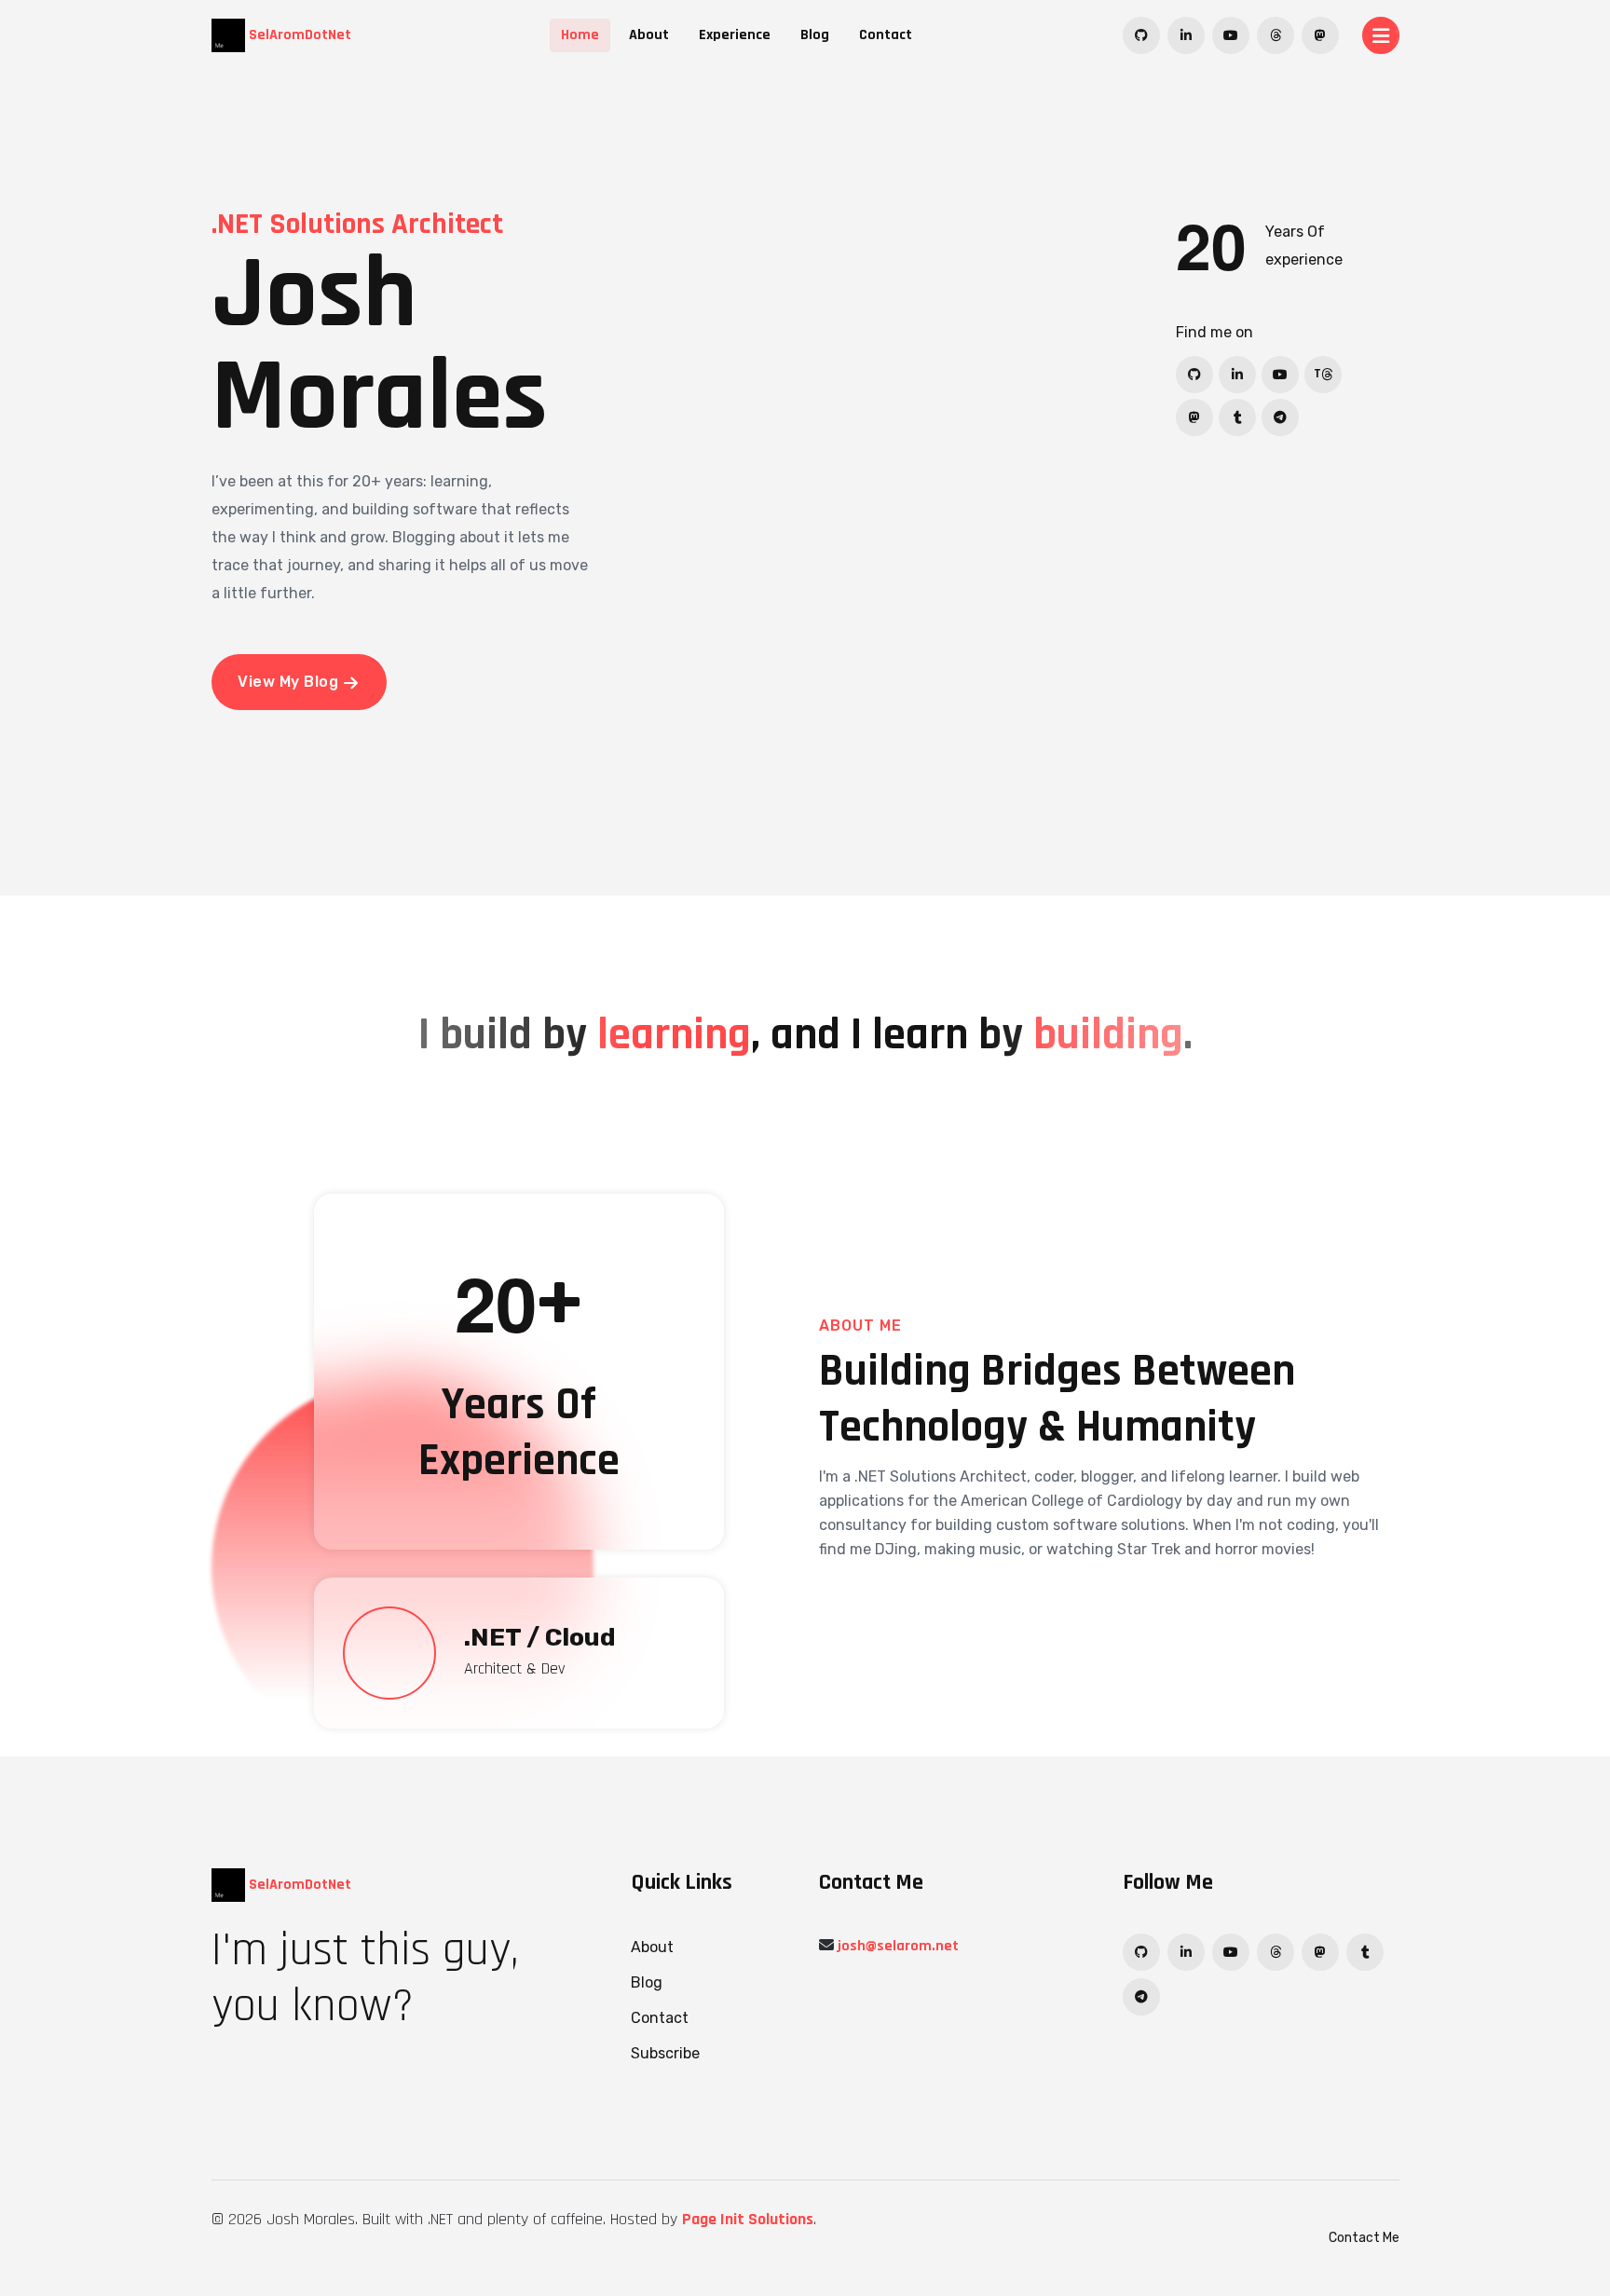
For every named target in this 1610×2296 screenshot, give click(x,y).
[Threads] (1276, 35)
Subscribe (665, 2053)
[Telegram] (1280, 417)
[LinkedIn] (1186, 35)
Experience (735, 35)
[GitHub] (1141, 35)
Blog (815, 35)
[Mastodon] (1320, 35)
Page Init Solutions (748, 2219)
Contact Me (1364, 2238)
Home (580, 35)
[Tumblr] (1237, 417)
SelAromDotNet (298, 35)
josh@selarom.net (898, 1946)
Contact (886, 35)
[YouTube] (1231, 35)
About (649, 35)
